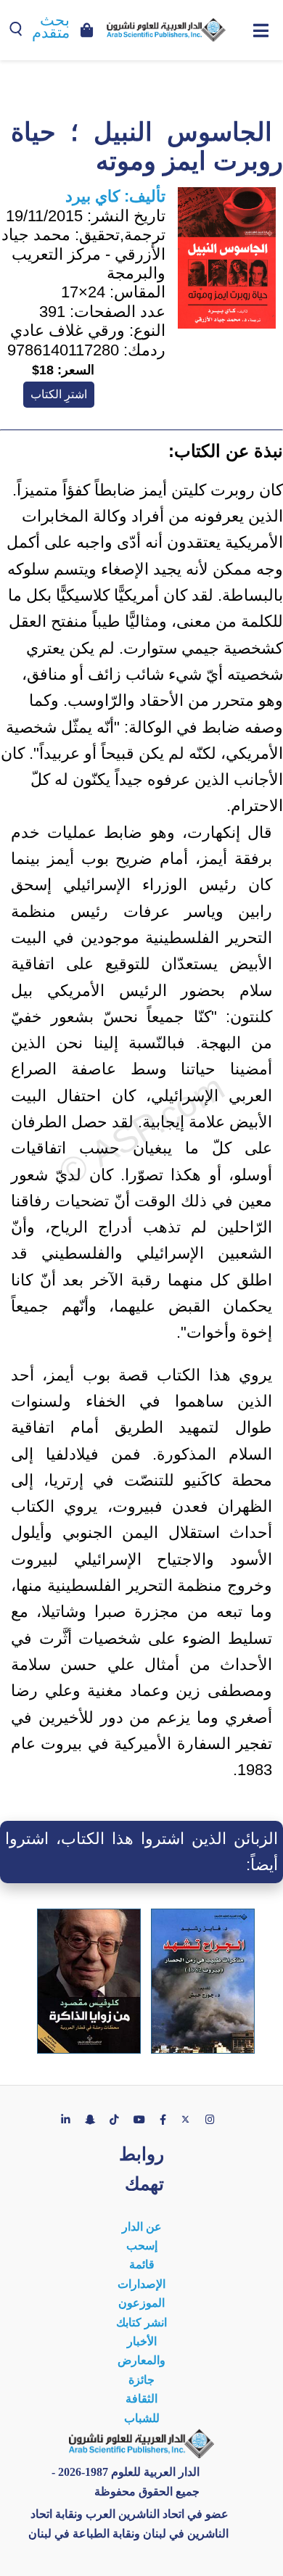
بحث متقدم (51, 26)
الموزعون (141, 2303)
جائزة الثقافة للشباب (142, 2399)
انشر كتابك (141, 2322)
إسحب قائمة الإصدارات (141, 2265)
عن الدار (142, 2227)
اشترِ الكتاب (59, 394)
